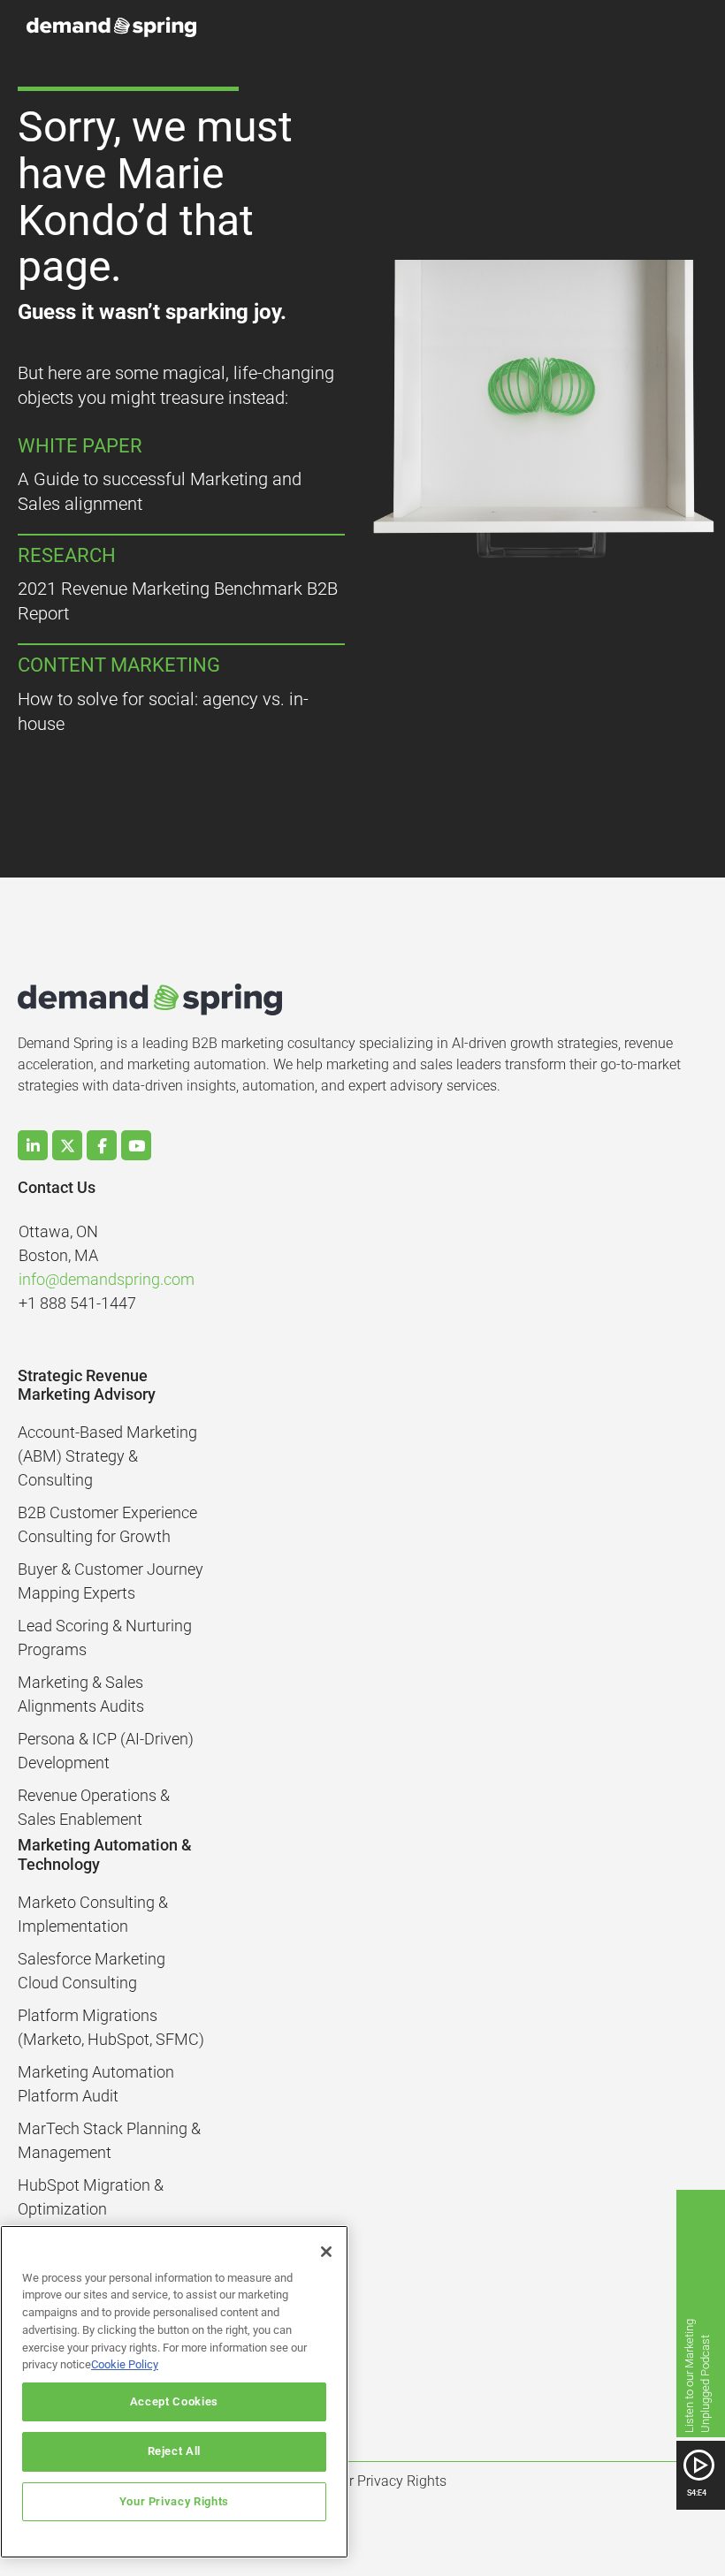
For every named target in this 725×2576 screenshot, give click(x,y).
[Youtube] (136, 1145)
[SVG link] (699, 2465)
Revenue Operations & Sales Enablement (94, 1807)
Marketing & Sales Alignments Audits (81, 1694)
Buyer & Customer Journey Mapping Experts (111, 1581)
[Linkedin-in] (33, 1145)
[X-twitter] (67, 1145)
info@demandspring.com (107, 1279)
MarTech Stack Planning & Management (109, 2140)
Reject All (175, 2451)
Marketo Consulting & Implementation (93, 1914)
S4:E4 (697, 2492)
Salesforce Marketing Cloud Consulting (92, 1971)
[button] (647, 27)
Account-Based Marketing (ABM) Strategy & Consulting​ (107, 1456)
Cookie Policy (125, 2364)
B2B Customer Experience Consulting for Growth (107, 1524)
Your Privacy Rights (174, 2501)
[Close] (326, 2252)
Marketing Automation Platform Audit (96, 2084)
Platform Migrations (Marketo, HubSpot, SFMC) (111, 2027)
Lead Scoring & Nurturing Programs (105, 1638)
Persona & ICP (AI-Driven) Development (106, 1751)
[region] (174, 2392)
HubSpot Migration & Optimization (91, 2197)
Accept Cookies (174, 2401)
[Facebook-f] (102, 1145)
